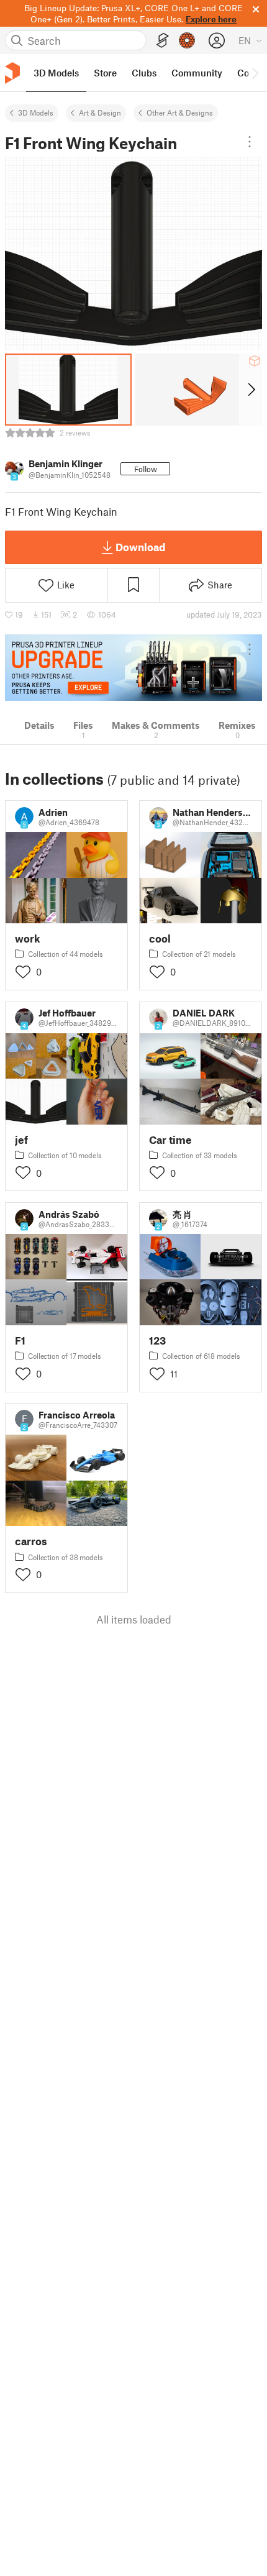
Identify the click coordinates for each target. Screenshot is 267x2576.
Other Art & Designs (180, 112)
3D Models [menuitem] (56, 73)
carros (31, 1541)
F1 (20, 1341)
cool (160, 939)
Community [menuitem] (197, 73)
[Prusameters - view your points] (187, 40)
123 (157, 1341)
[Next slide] (251, 390)
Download (140, 547)
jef (21, 1140)
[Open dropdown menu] (250, 142)
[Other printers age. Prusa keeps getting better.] (133, 668)
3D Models (36, 112)
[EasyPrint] (163, 41)
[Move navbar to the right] (255, 73)
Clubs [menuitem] (144, 73)
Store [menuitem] (105, 73)
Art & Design (100, 112)
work (28, 939)
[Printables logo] (12, 73)
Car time (170, 1140)
